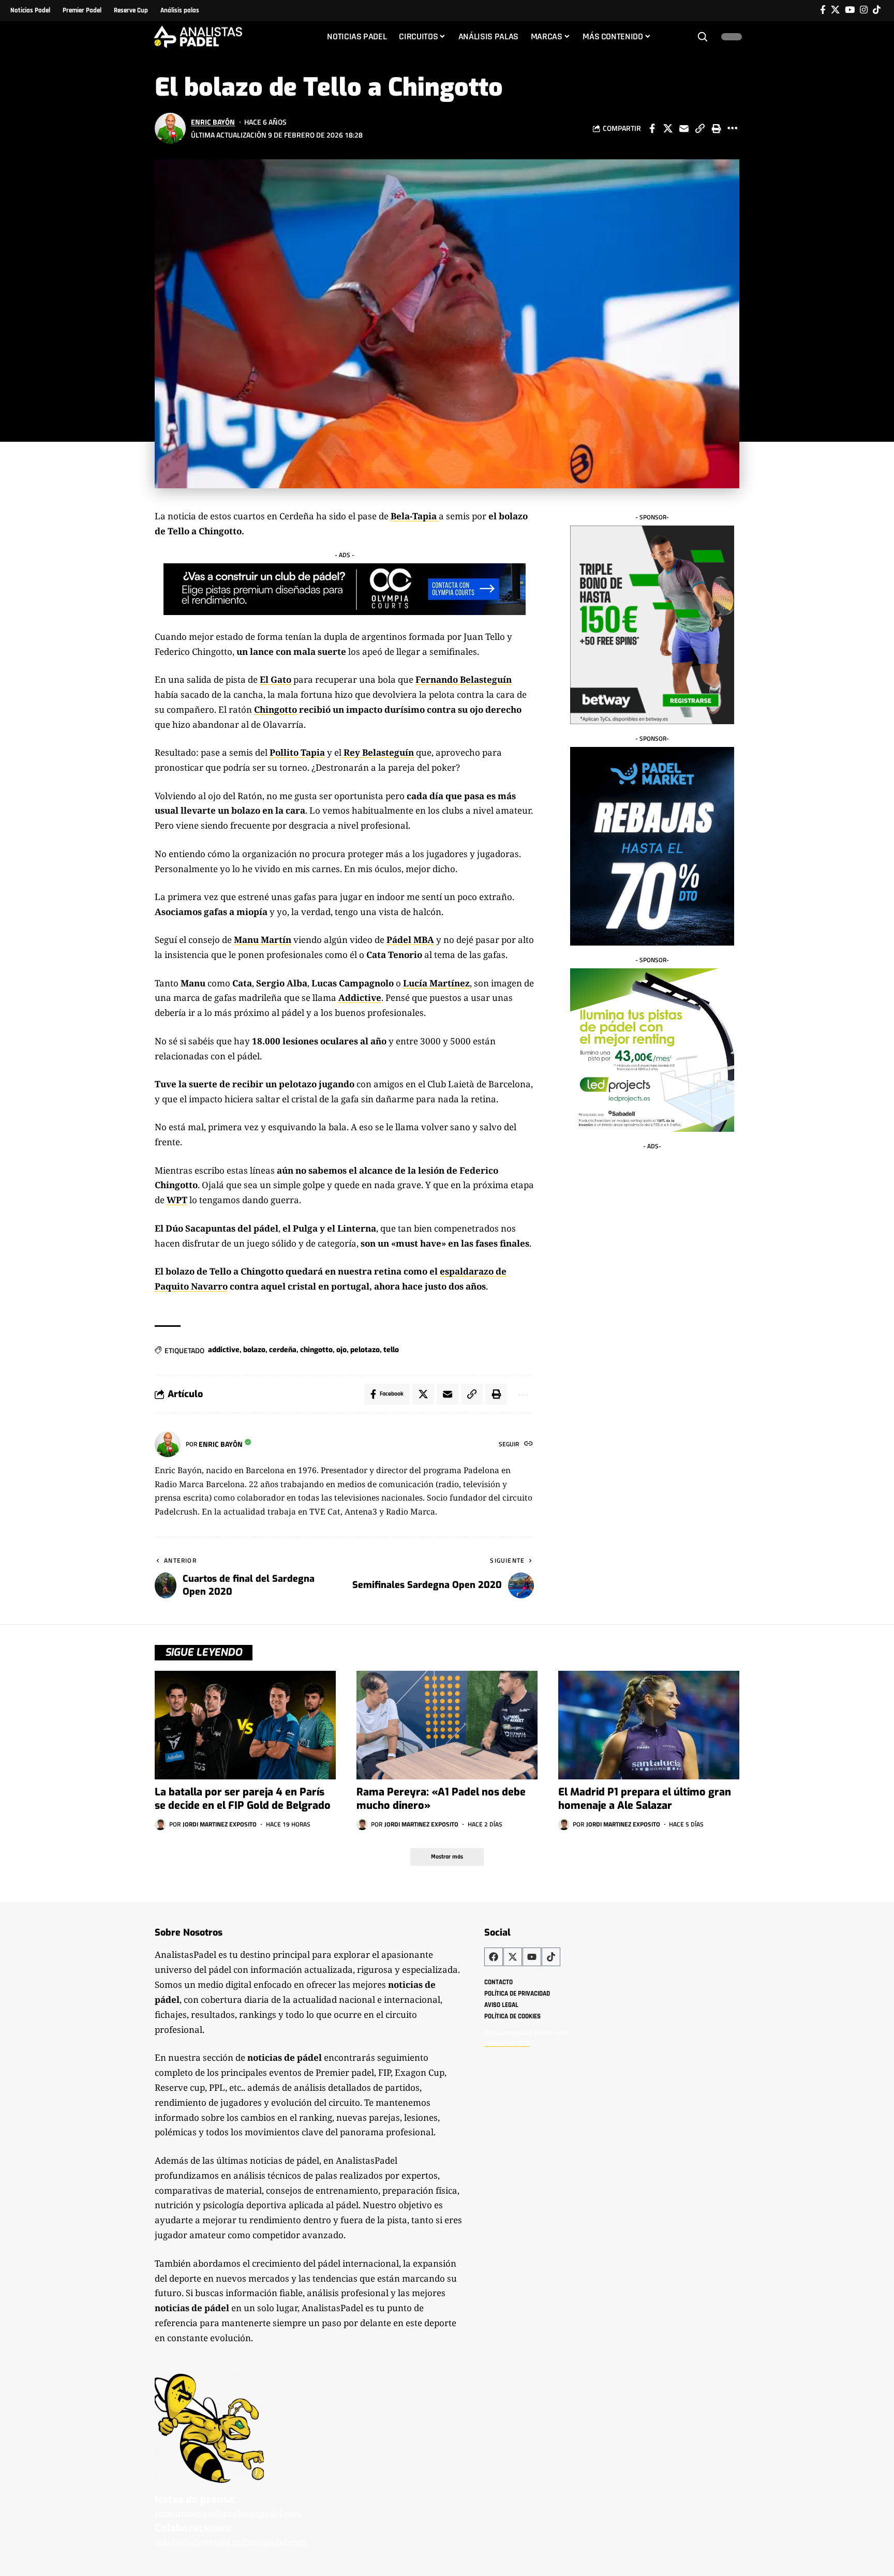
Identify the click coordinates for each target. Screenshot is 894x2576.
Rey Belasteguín (378, 752)
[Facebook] (823, 10)
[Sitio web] (528, 1444)
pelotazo (365, 1350)
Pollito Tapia (297, 752)
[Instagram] (864, 10)
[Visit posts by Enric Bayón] (170, 128)
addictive (224, 1350)
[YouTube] (850, 10)
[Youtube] (532, 1957)
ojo (341, 1350)
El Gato (275, 679)
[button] (703, 37)
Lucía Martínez (436, 983)
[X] (835, 10)
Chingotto (275, 709)
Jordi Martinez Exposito (220, 1824)
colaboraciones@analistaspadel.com (230, 2542)
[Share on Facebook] (652, 128)
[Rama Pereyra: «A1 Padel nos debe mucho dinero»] (447, 1725)
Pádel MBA (410, 940)
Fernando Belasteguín (464, 679)
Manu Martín (263, 940)
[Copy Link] (700, 128)
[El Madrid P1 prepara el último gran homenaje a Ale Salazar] (649, 1725)
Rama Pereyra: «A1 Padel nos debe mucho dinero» (441, 1799)
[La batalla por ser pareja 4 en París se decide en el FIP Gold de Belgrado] (245, 1725)
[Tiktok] (877, 10)
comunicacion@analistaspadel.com (228, 2514)
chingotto (316, 1350)
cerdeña (283, 1350)
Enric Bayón (213, 122)
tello (391, 1350)
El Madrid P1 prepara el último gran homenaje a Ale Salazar (645, 1799)
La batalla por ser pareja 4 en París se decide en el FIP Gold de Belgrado (243, 1799)
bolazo (254, 1350)
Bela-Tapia (414, 516)
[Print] (716, 128)
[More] (732, 128)
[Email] (684, 128)
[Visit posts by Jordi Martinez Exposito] (160, 1824)
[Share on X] (668, 128)
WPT (177, 1200)
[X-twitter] (513, 1957)
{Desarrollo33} (507, 2043)
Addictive (360, 998)
